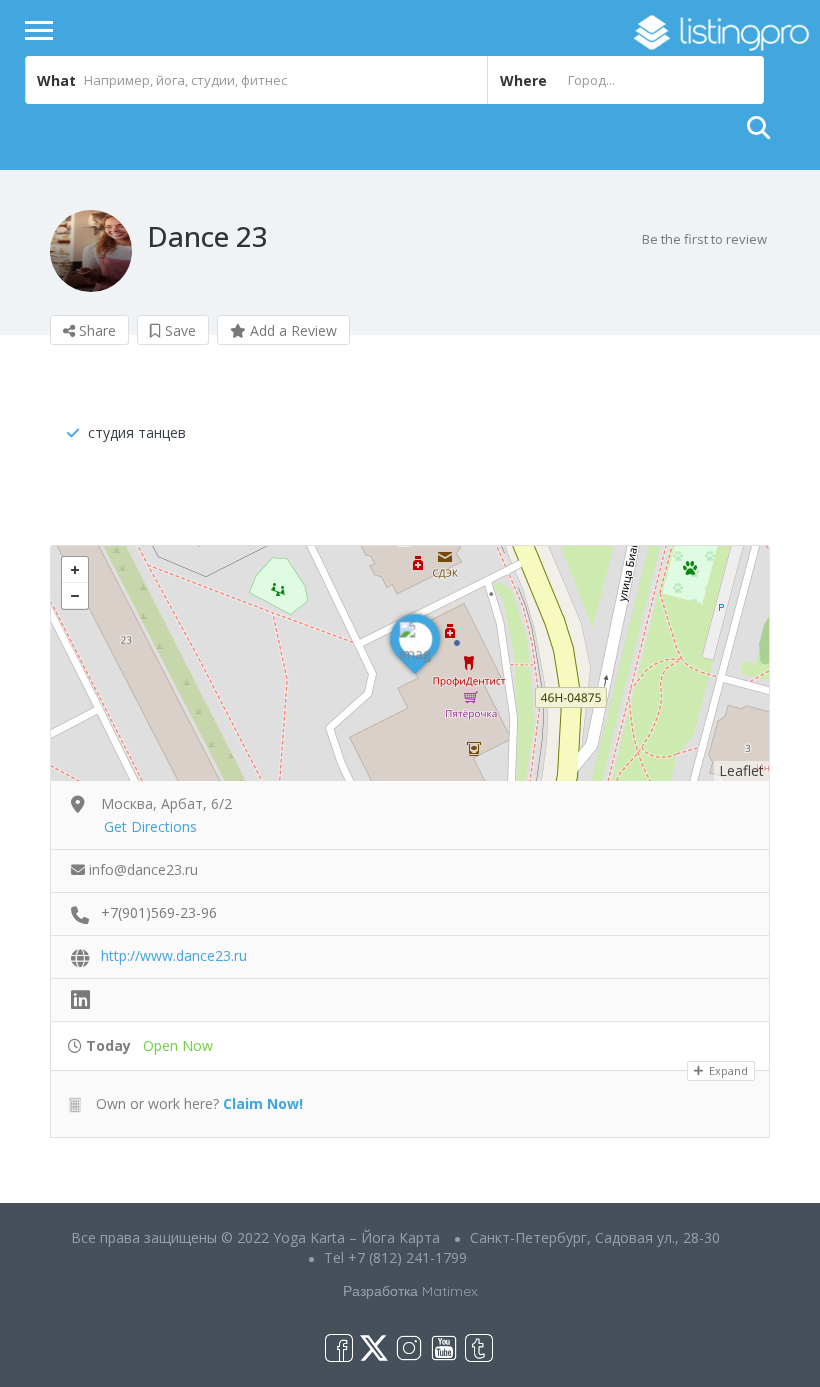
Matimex (450, 1291)
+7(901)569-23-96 (159, 912)
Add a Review (291, 330)
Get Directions (150, 826)
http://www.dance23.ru (174, 955)
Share (95, 330)
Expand (727, 1070)
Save (178, 330)
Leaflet (741, 770)
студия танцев (137, 432)
